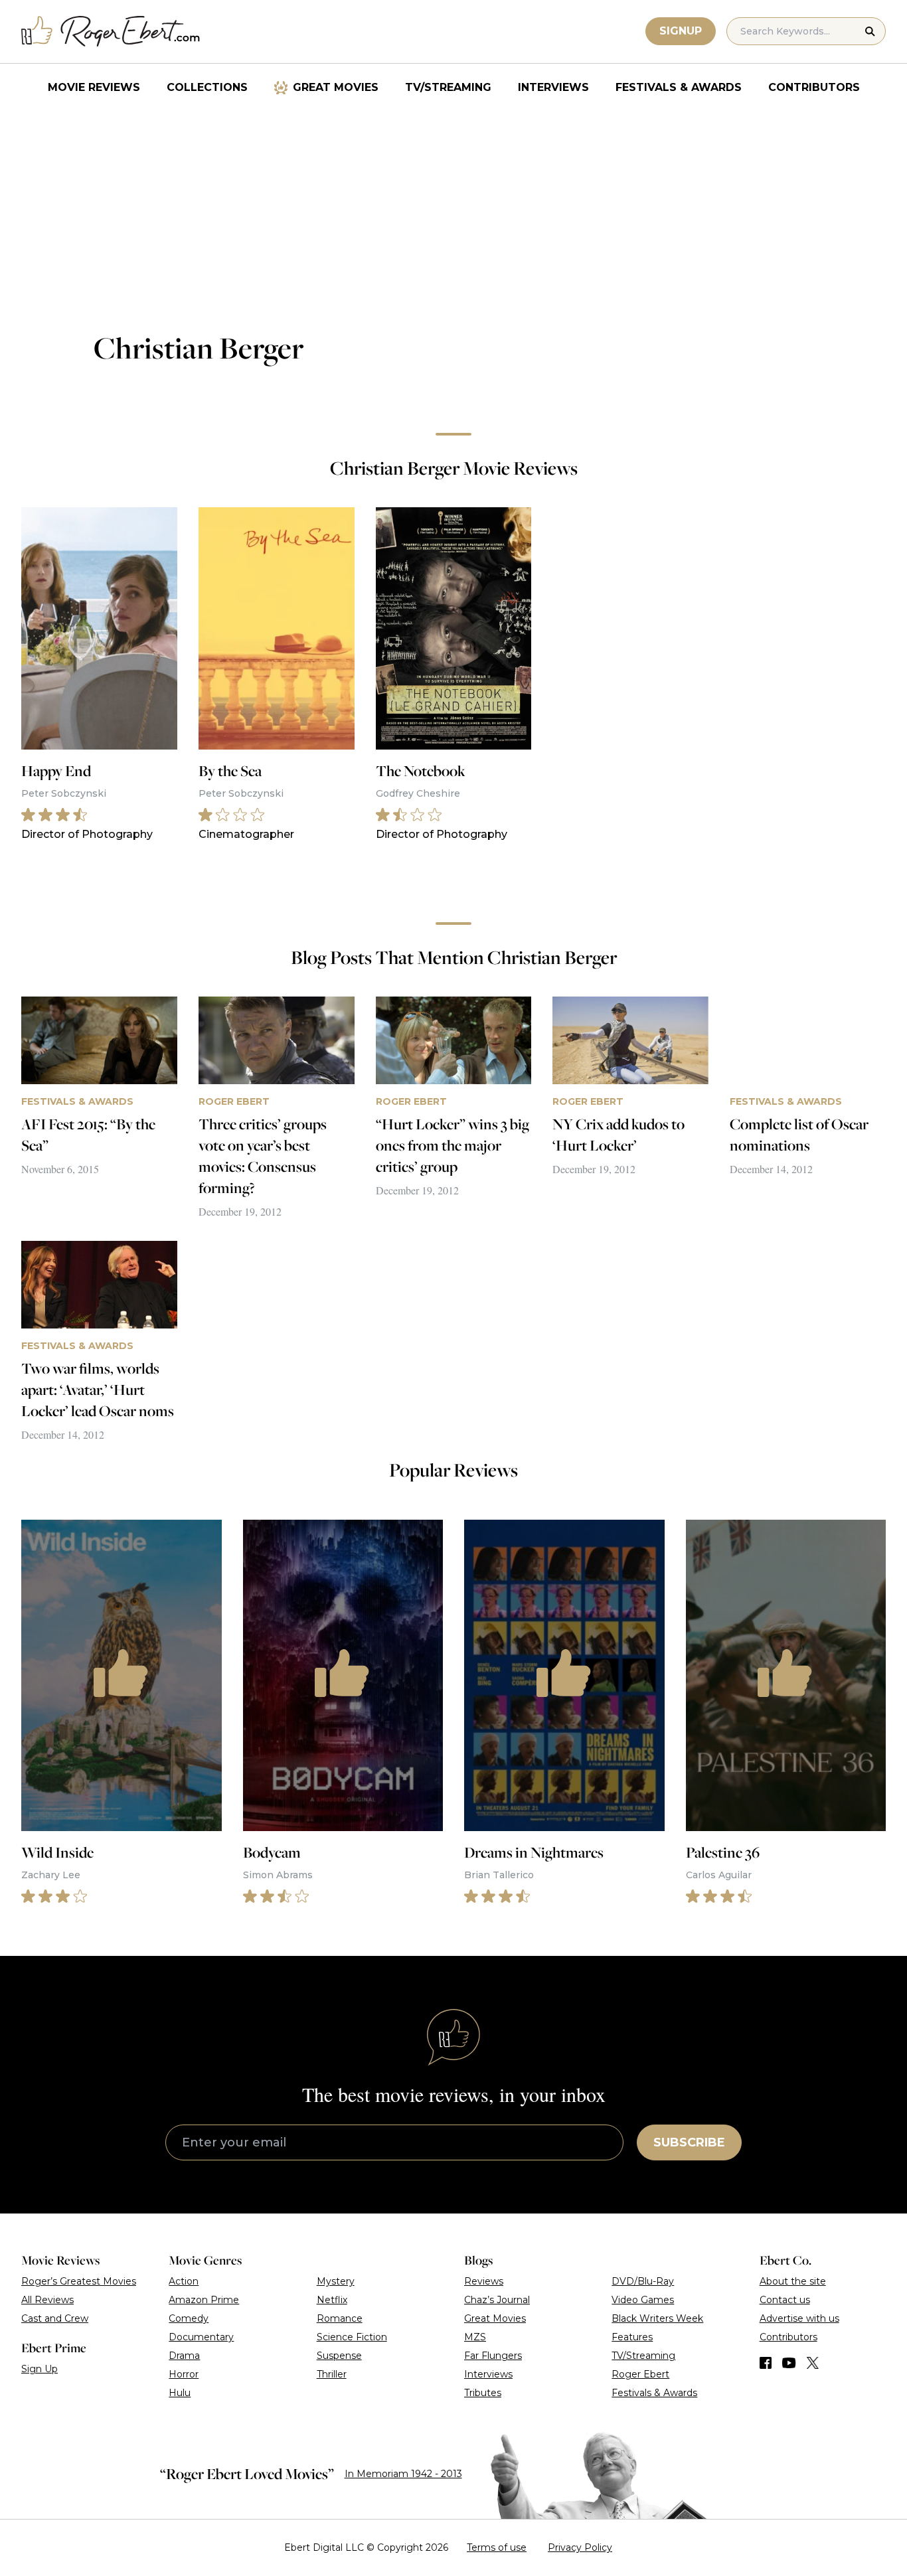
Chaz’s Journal (497, 2300)
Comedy (189, 2318)
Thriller (332, 2374)
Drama (184, 2356)
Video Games (643, 2300)
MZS (475, 2337)
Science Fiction (352, 2337)
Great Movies (336, 87)
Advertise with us (799, 2318)
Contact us (785, 2300)
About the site (793, 2281)
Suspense (339, 2356)
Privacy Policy (580, 2547)
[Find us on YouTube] (789, 2363)
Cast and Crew (55, 2318)
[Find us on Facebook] (766, 2363)
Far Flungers (493, 2356)
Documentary (201, 2337)
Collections (207, 87)
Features (632, 2337)
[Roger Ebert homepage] (111, 32)
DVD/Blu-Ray (643, 2281)
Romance (340, 2318)
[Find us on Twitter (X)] (813, 2363)
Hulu (180, 2393)
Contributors (814, 87)
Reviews (484, 2281)
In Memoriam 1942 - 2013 (403, 2474)
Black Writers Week (657, 2318)
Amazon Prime (204, 2300)
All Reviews (47, 2300)
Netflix (332, 2300)
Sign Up (40, 2369)
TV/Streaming (448, 87)
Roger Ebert (640, 2374)
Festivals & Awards (679, 87)
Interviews (553, 87)
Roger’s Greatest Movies (79, 2281)
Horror (184, 2374)
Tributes (483, 2393)
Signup (681, 31)
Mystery (336, 2281)
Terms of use (497, 2547)
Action (184, 2281)
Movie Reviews (94, 87)
